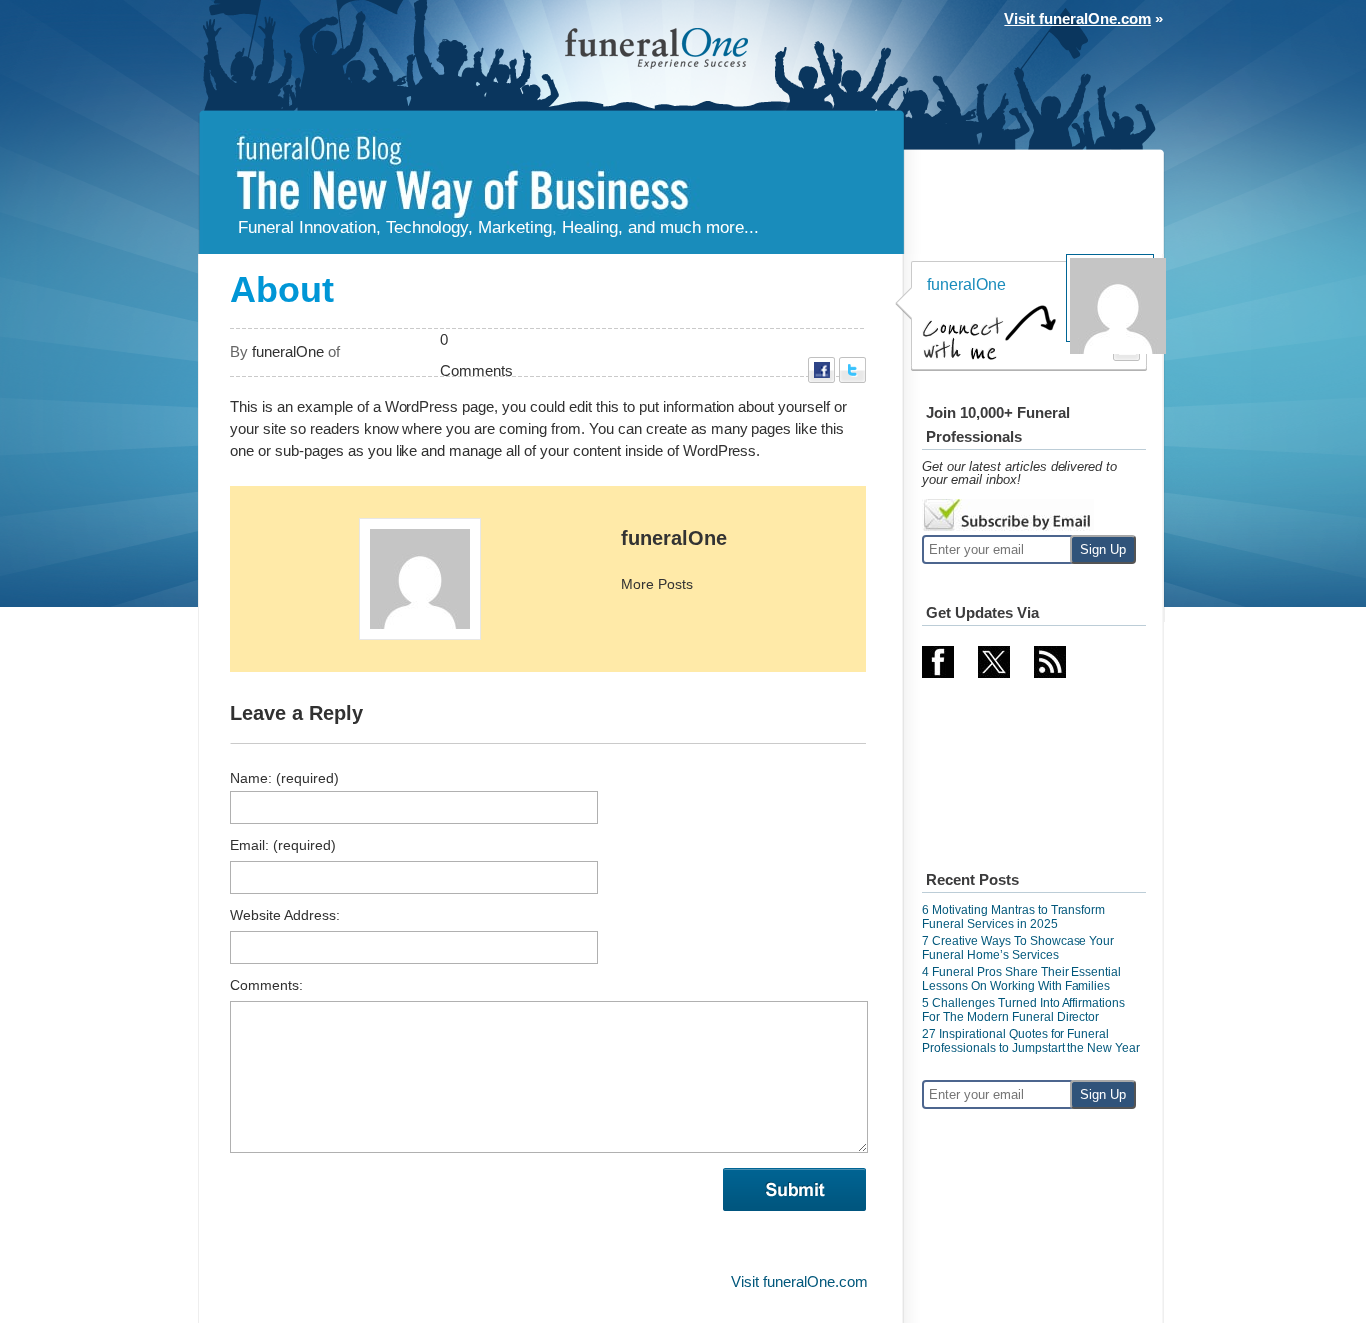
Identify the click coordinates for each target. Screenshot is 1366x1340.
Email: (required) (283, 845)
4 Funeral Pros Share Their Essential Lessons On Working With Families (1021, 979)
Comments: (266, 985)
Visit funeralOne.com (1077, 18)
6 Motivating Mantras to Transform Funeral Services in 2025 (1013, 917)
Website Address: (285, 915)
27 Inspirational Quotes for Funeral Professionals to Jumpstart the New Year (1031, 1041)
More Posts (657, 584)
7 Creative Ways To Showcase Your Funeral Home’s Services (1018, 948)
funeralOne (674, 538)
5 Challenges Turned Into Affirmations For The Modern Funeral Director (1023, 1010)
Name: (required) (284, 778)
